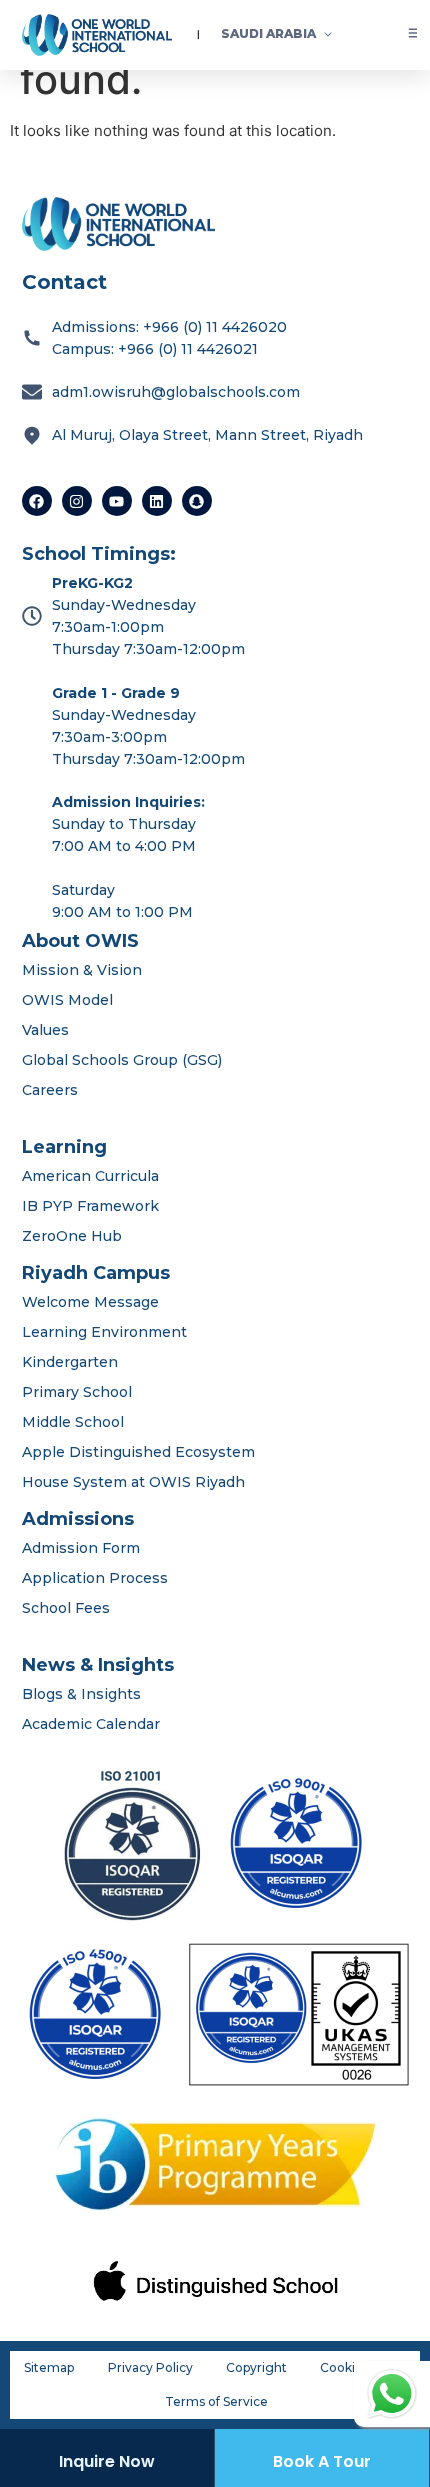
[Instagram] (77, 501)
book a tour (322, 2461)
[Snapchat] (197, 501)
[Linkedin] (157, 501)
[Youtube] (117, 501)
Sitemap (49, 2367)
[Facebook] (37, 501)
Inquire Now (107, 2461)
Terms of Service (216, 2401)
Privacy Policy (150, 2367)
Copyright (256, 2367)
